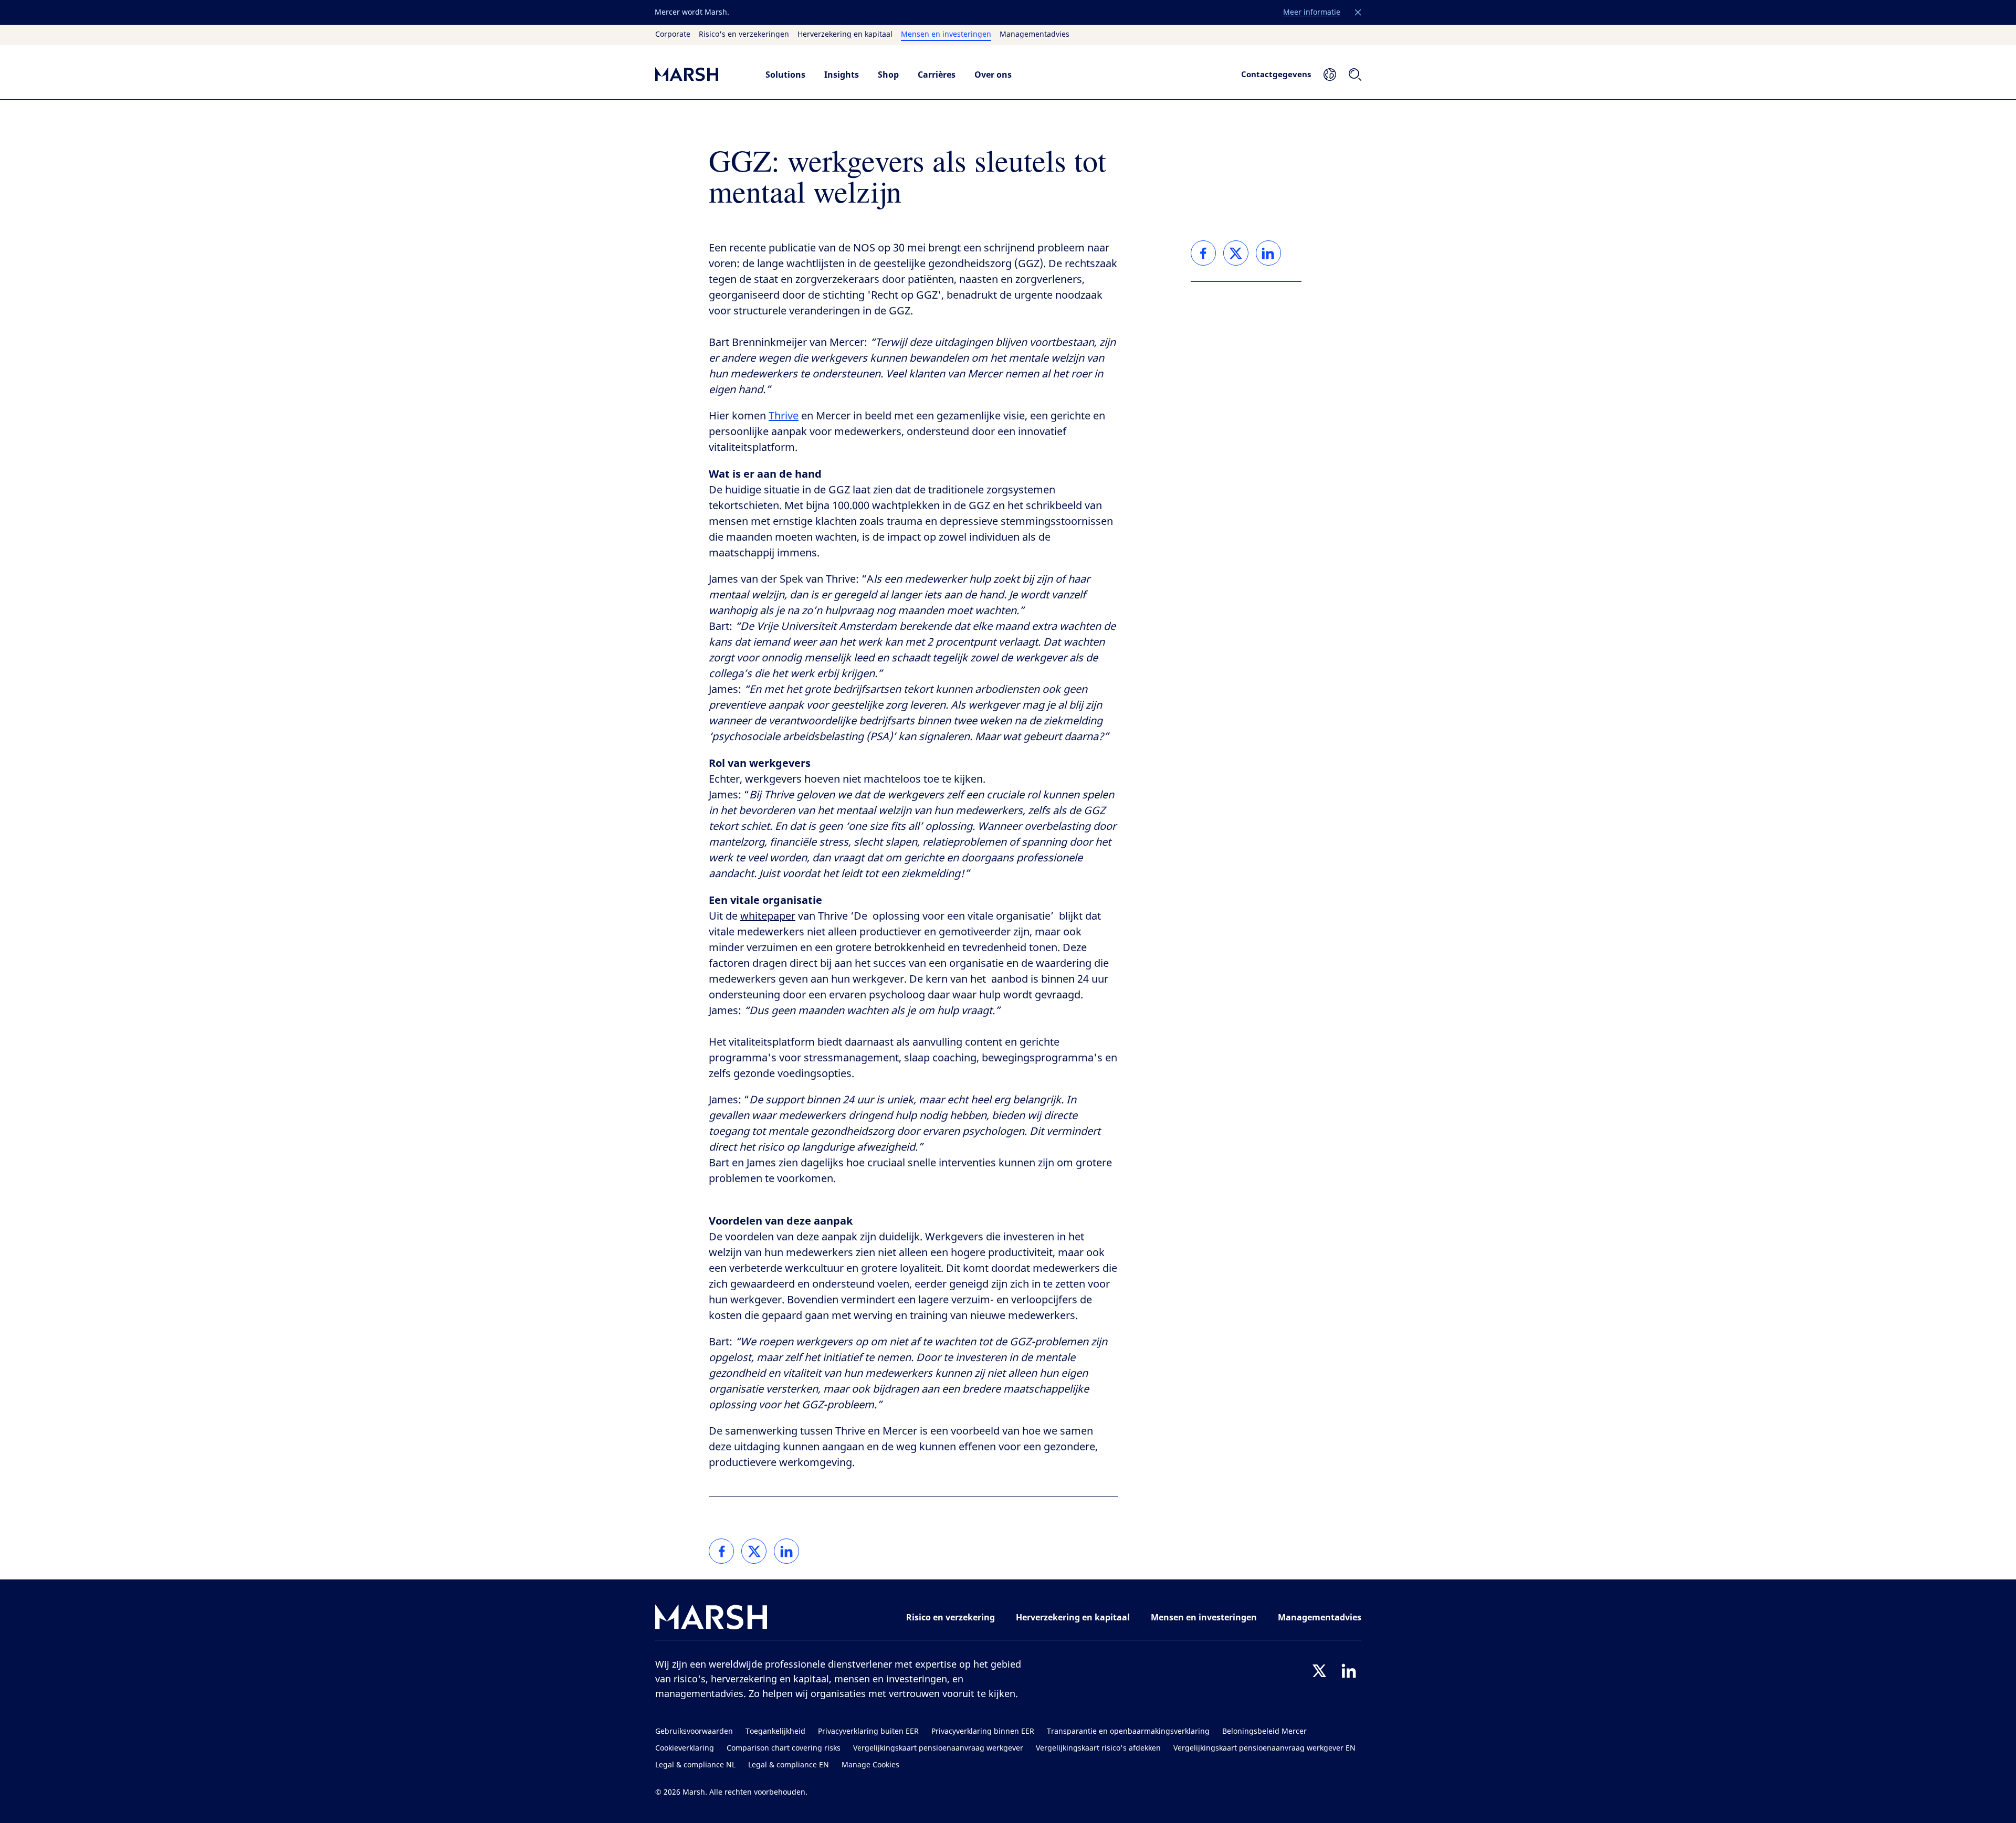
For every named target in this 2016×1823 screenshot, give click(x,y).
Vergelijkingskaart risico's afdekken (1098, 1748)
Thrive (784, 416)
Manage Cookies (870, 1765)
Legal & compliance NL (695, 1765)
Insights (842, 75)
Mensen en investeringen (946, 35)
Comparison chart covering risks (784, 1748)
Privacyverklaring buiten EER (868, 1731)
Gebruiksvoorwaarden (694, 1731)
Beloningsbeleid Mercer (1264, 1731)
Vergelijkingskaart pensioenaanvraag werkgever (938, 1748)
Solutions (785, 75)
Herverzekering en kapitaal (845, 35)
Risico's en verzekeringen (744, 35)
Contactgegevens (1276, 74)
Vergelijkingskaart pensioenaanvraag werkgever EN (1264, 1748)
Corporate (673, 35)
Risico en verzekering (951, 1617)
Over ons (993, 75)
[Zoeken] (1355, 75)
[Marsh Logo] (711, 1619)
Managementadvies (1035, 35)
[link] (721, 1551)
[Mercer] (700, 74)
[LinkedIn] (1349, 1671)
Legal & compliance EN (789, 1765)
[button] (1358, 13)
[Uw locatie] (1330, 75)
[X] (1319, 1671)
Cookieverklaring (685, 1748)
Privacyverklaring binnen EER (983, 1731)
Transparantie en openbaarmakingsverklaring (1128, 1731)
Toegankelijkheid (775, 1731)
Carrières (937, 75)
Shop (888, 75)
